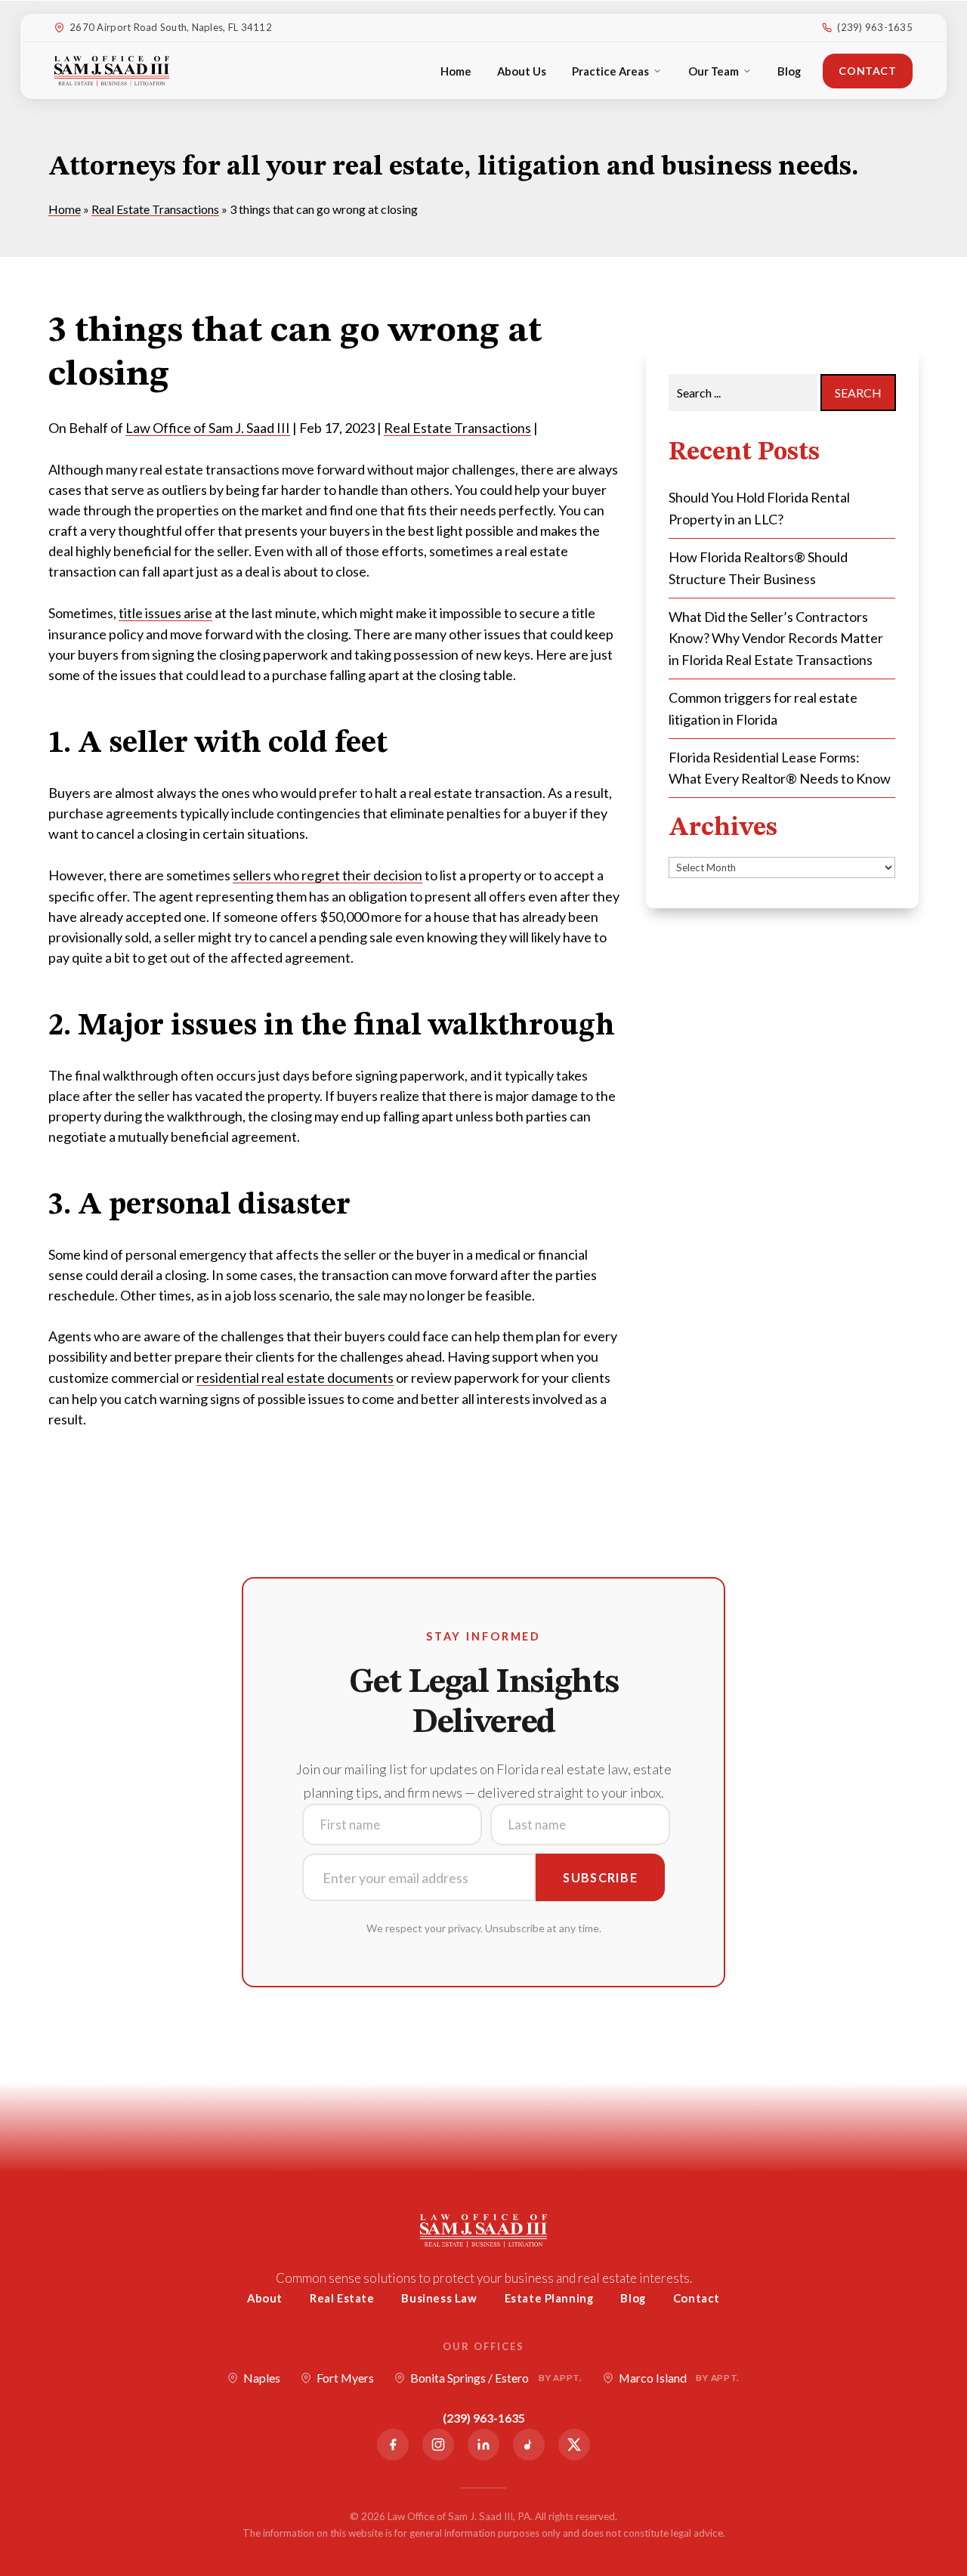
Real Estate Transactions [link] (457, 428)
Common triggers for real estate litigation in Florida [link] (763, 708)
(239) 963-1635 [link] (875, 27)
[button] (952, 2466)
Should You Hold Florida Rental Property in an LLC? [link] (759, 508)
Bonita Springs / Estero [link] (496, 2378)
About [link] (265, 2298)
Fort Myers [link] (345, 2378)
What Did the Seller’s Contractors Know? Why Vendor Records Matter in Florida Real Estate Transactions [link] (776, 639)
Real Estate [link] (342, 2298)
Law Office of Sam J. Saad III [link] (208, 428)
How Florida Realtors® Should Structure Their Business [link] (758, 568)
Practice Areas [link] (610, 71)
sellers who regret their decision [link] (327, 875)
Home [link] (456, 71)
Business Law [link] (439, 2298)
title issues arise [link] (165, 613)
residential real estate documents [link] (295, 1378)
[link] (112, 71)
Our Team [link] (714, 71)
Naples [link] (262, 2378)
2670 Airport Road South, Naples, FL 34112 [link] (171, 27)
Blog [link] (789, 71)
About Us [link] (522, 71)
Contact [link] (867, 71)
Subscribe (600, 1877)
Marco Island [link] (679, 2378)
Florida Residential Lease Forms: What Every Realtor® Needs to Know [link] (780, 768)
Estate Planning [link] (549, 2298)
